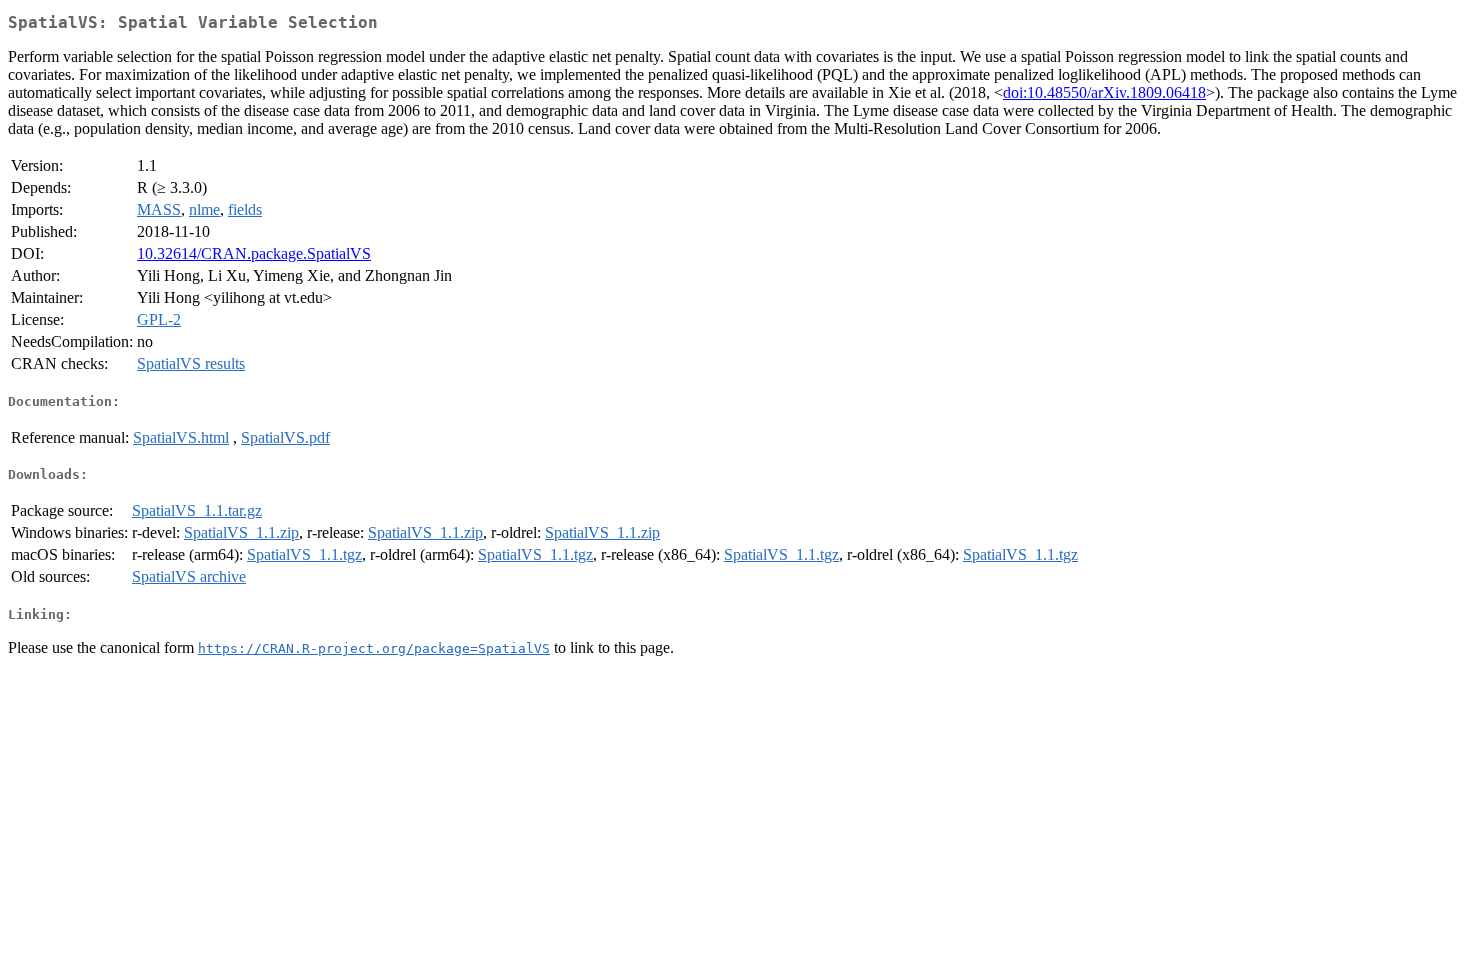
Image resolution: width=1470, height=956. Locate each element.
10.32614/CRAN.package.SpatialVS (254, 253)
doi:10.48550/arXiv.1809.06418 (1104, 92)
